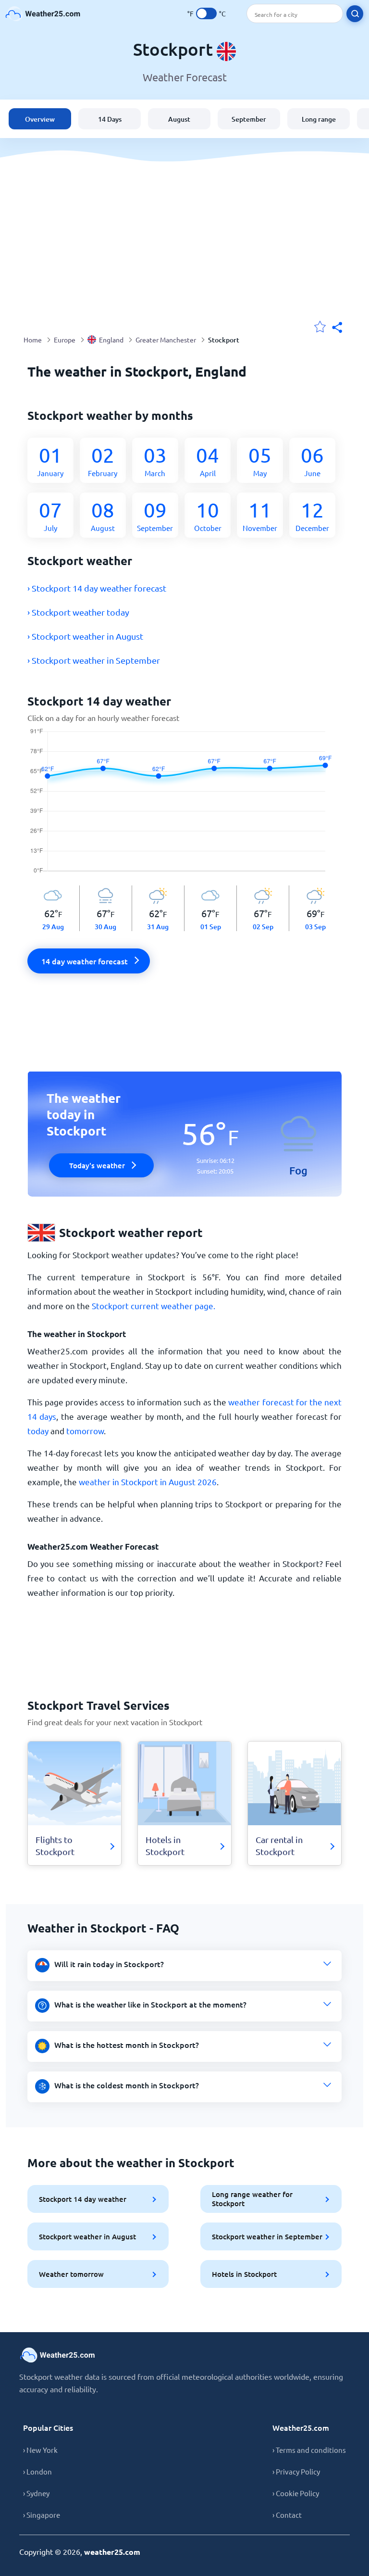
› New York (40, 2450)
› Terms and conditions (309, 2450)
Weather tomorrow (71, 2274)
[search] (355, 14)
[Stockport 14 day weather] (185, 807)
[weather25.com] (43, 14)
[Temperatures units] (206, 13)
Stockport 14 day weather (83, 2199)
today (38, 1431)
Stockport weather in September (267, 2236)
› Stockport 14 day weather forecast (97, 588)
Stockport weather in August (87, 2236)
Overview (40, 119)
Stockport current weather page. (154, 1306)
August (179, 119)
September (249, 119)
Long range (319, 119)
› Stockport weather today (78, 612)
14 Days (110, 119)
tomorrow (85, 1431)
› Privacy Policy (296, 2471)
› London (37, 2471)
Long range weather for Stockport (252, 2199)
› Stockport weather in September (94, 660)
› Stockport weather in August (85, 636)
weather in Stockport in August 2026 (148, 1482)
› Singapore (42, 2515)
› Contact (287, 2515)
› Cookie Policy (296, 2493)
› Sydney (36, 2493)
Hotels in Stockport (244, 2274)
